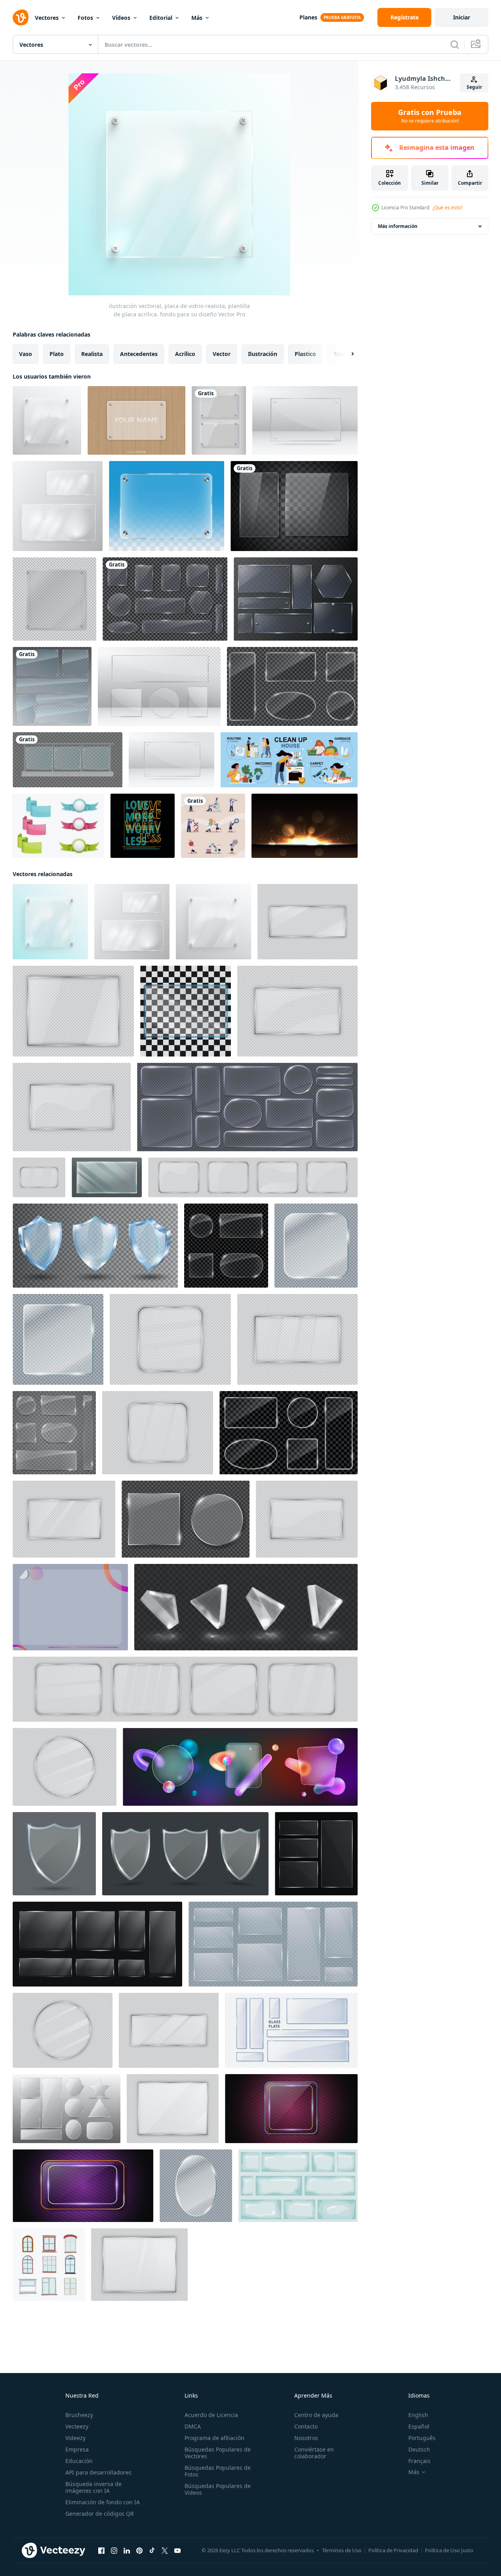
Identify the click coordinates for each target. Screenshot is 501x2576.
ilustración (263, 354)
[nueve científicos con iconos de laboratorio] (213, 826)
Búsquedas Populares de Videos (218, 2489)
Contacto (306, 2426)
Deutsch (419, 2449)
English (418, 2415)
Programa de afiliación (214, 2438)
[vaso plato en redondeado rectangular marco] (253, 1177)
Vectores (47, 18)
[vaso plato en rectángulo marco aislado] (73, 1011)
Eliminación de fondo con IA (103, 2502)
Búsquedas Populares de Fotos (218, 2471)
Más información (398, 226)
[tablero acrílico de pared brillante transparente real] (167, 506)
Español (419, 2426)
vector (222, 354)
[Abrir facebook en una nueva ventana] (101, 2551)
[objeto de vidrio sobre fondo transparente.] (171, 760)
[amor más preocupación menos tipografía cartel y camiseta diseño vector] (143, 826)
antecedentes (139, 354)
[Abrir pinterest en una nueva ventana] (139, 2551)
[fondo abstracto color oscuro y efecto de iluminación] (305, 826)
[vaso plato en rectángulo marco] (308, 922)
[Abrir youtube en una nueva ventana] (177, 2551)
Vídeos (121, 18)
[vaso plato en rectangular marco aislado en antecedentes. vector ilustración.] (297, 1339)
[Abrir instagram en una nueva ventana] (114, 2551)
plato (57, 354)
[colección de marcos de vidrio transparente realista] (165, 599)
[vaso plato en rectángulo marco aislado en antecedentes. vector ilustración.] (173, 2109)
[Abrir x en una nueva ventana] (165, 2551)
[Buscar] (455, 44)
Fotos (85, 18)
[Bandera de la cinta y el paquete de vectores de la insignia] (58, 826)
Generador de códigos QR (100, 2514)
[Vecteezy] (21, 17)
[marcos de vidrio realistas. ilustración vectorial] (219, 420)
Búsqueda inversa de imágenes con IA (93, 2487)
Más (197, 18)
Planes (308, 17)
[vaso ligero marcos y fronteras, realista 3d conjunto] (247, 1107)
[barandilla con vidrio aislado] (68, 760)
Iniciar (462, 17)
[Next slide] (346, 354)
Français (419, 2461)
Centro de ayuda (316, 2415)
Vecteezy (77, 2426)
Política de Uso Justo (449, 2550)
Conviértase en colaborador (314, 2453)
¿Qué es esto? (448, 208)
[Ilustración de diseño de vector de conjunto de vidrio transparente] (52, 686)
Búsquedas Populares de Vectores (218, 2453)
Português (422, 2438)
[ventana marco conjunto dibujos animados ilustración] (49, 2265)
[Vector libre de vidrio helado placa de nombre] (136, 420)
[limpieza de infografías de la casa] (289, 760)
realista (92, 354)
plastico (305, 354)
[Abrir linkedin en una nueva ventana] (127, 2551)
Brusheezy (79, 2415)
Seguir (474, 87)
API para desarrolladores (98, 2472)
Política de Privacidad (393, 2550)
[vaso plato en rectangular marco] (297, 1011)
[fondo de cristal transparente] (70, 1607)
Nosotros (306, 2438)
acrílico (185, 354)
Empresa (77, 2449)
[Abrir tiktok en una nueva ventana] (152, 2551)
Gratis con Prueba (430, 116)
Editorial (161, 18)
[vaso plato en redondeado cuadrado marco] (158, 1433)
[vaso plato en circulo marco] (65, 1767)
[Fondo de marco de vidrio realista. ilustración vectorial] (54, 599)
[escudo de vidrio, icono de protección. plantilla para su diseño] (54, 1854)
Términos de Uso (342, 2550)
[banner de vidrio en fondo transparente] (186, 1011)
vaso (26, 354)
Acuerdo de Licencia (211, 2415)
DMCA (193, 2426)
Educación (79, 2461)
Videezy (75, 2438)
